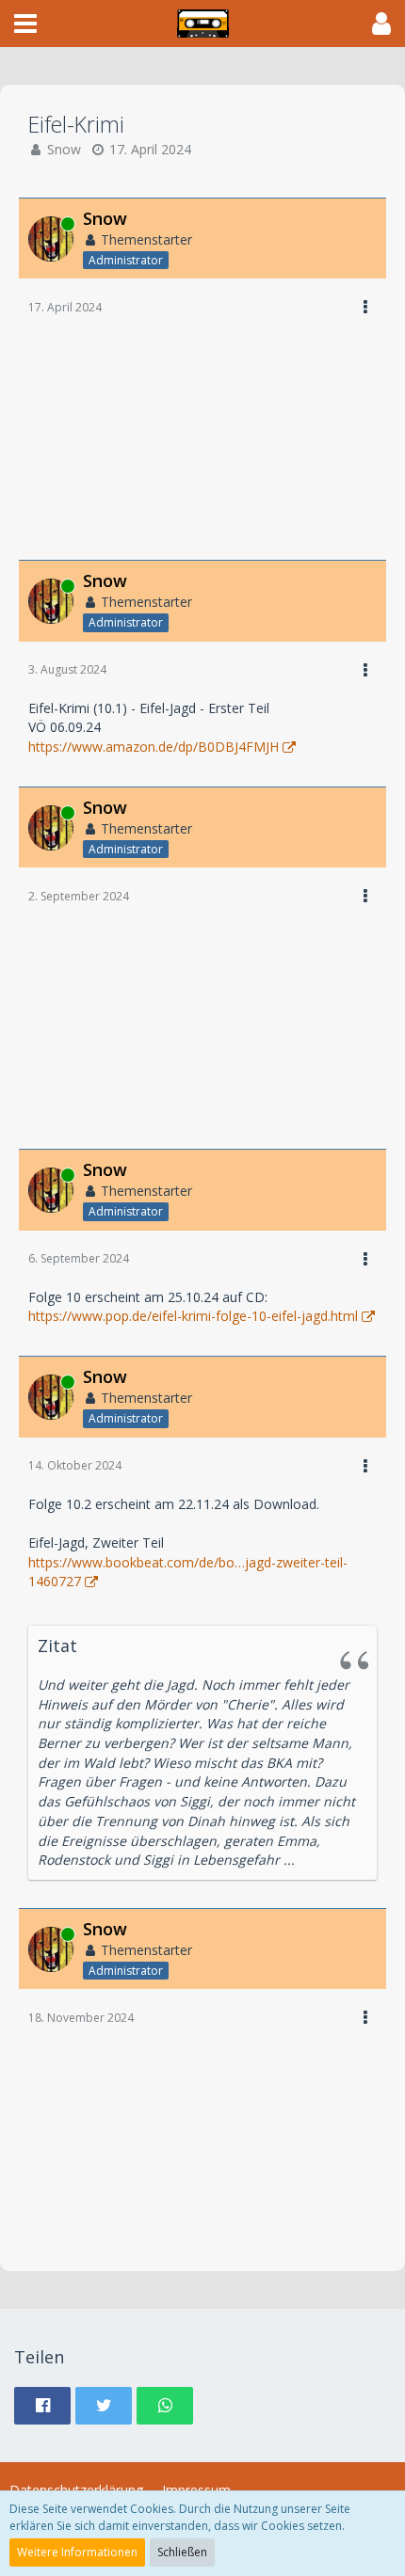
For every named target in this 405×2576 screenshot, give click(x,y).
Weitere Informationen (77, 2552)
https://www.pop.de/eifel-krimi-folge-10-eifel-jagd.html (193, 1316)
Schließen (182, 2552)
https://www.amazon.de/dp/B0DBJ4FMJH (154, 747)
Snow (64, 149)
